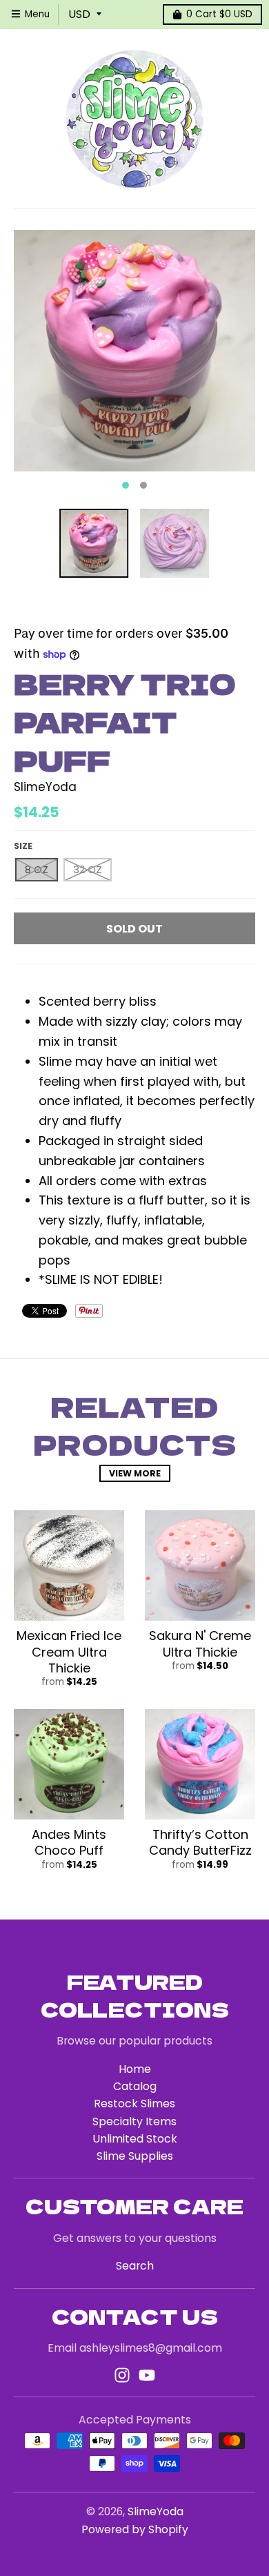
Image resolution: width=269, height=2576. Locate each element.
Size (23, 846)
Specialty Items (134, 2121)
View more (135, 1473)
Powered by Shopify (135, 2529)
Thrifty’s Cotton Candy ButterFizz (200, 1842)
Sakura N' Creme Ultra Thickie (200, 1643)
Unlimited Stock (135, 2139)
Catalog (135, 2086)
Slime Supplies (135, 2156)
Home (135, 2069)
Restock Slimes (134, 2104)
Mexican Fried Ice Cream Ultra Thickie (69, 1652)
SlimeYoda (45, 787)
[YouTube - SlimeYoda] (147, 2375)
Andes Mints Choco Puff (69, 1842)
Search (135, 2266)
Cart (219, 14)
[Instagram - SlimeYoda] (122, 2375)
